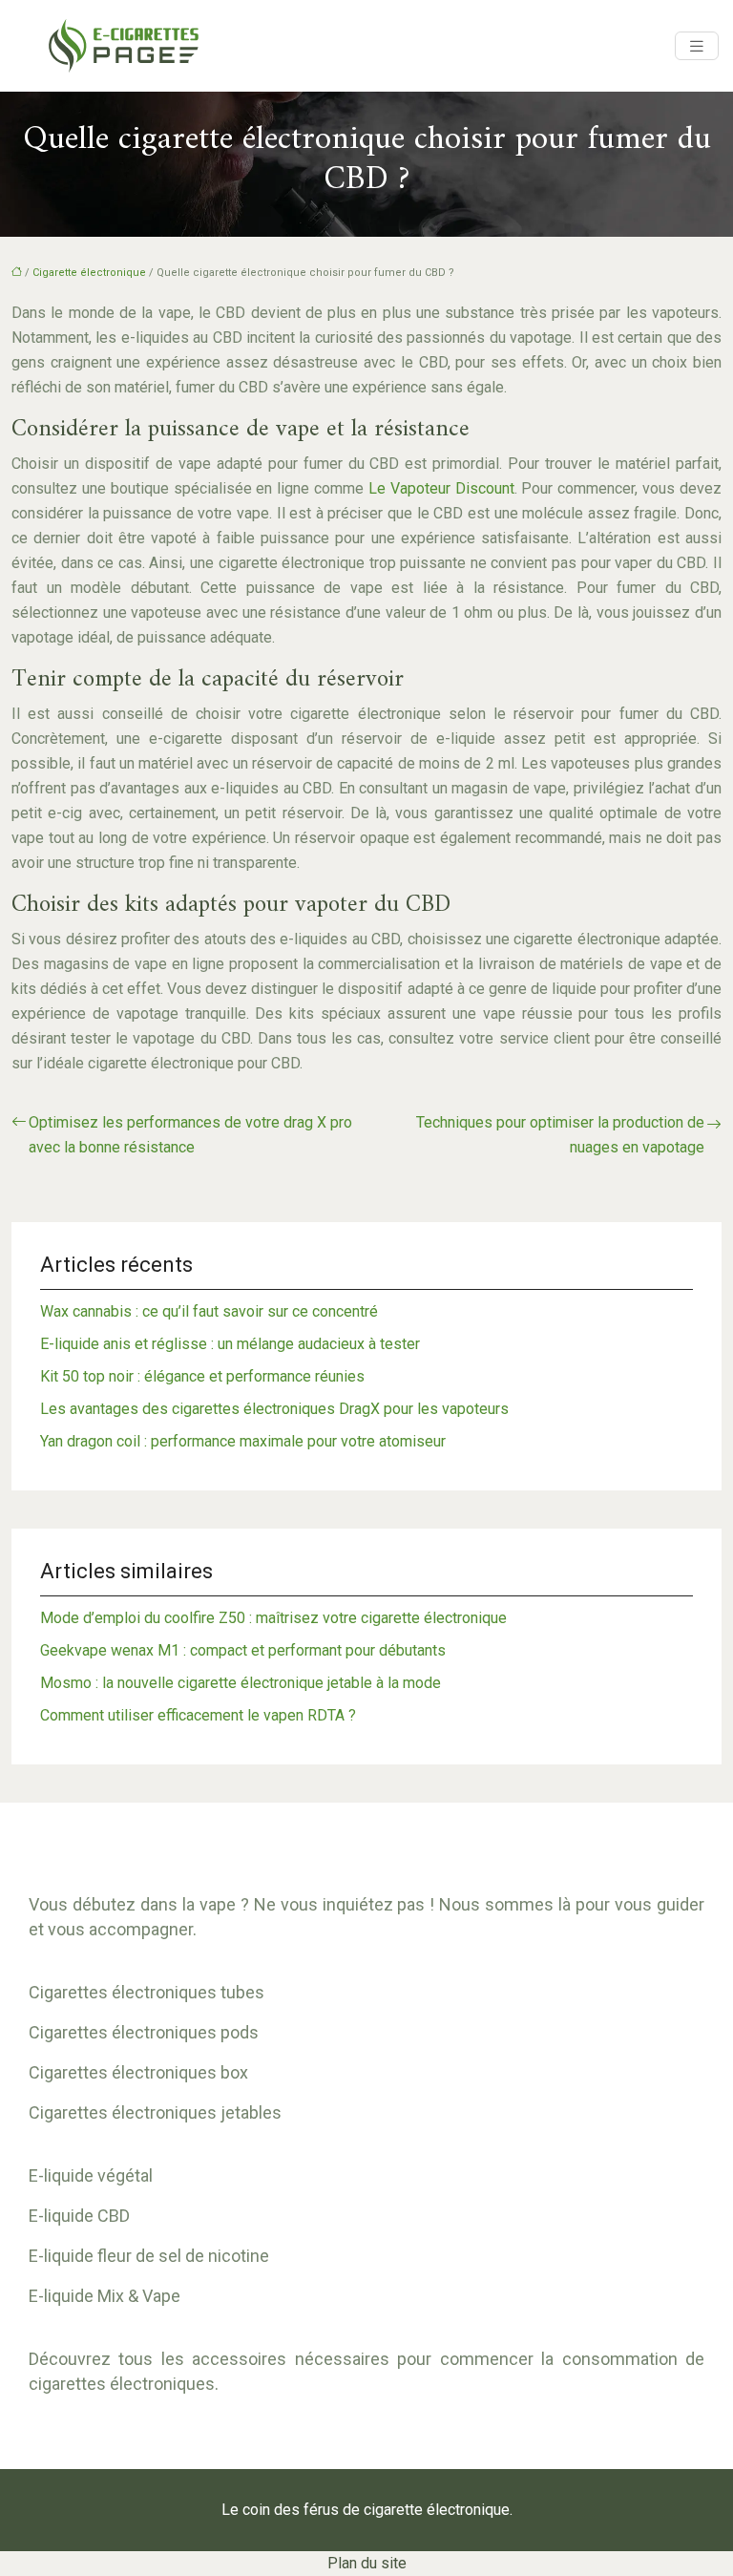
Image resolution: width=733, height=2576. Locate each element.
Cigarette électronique (89, 273)
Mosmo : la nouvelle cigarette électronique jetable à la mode (241, 1683)
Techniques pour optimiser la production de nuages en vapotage (560, 1135)
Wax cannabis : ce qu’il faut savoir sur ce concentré (209, 1311)
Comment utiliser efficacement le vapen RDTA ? (198, 1715)
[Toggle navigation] (697, 46)
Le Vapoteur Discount (441, 488)
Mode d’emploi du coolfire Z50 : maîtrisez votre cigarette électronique (273, 1618)
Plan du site (367, 2563)
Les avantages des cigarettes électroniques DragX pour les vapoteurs (274, 1409)
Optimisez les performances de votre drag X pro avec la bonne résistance (190, 1135)
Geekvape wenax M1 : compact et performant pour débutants (243, 1650)
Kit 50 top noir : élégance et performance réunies (202, 1376)
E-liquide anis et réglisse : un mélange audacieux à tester (230, 1344)
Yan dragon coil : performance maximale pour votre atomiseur (243, 1441)
